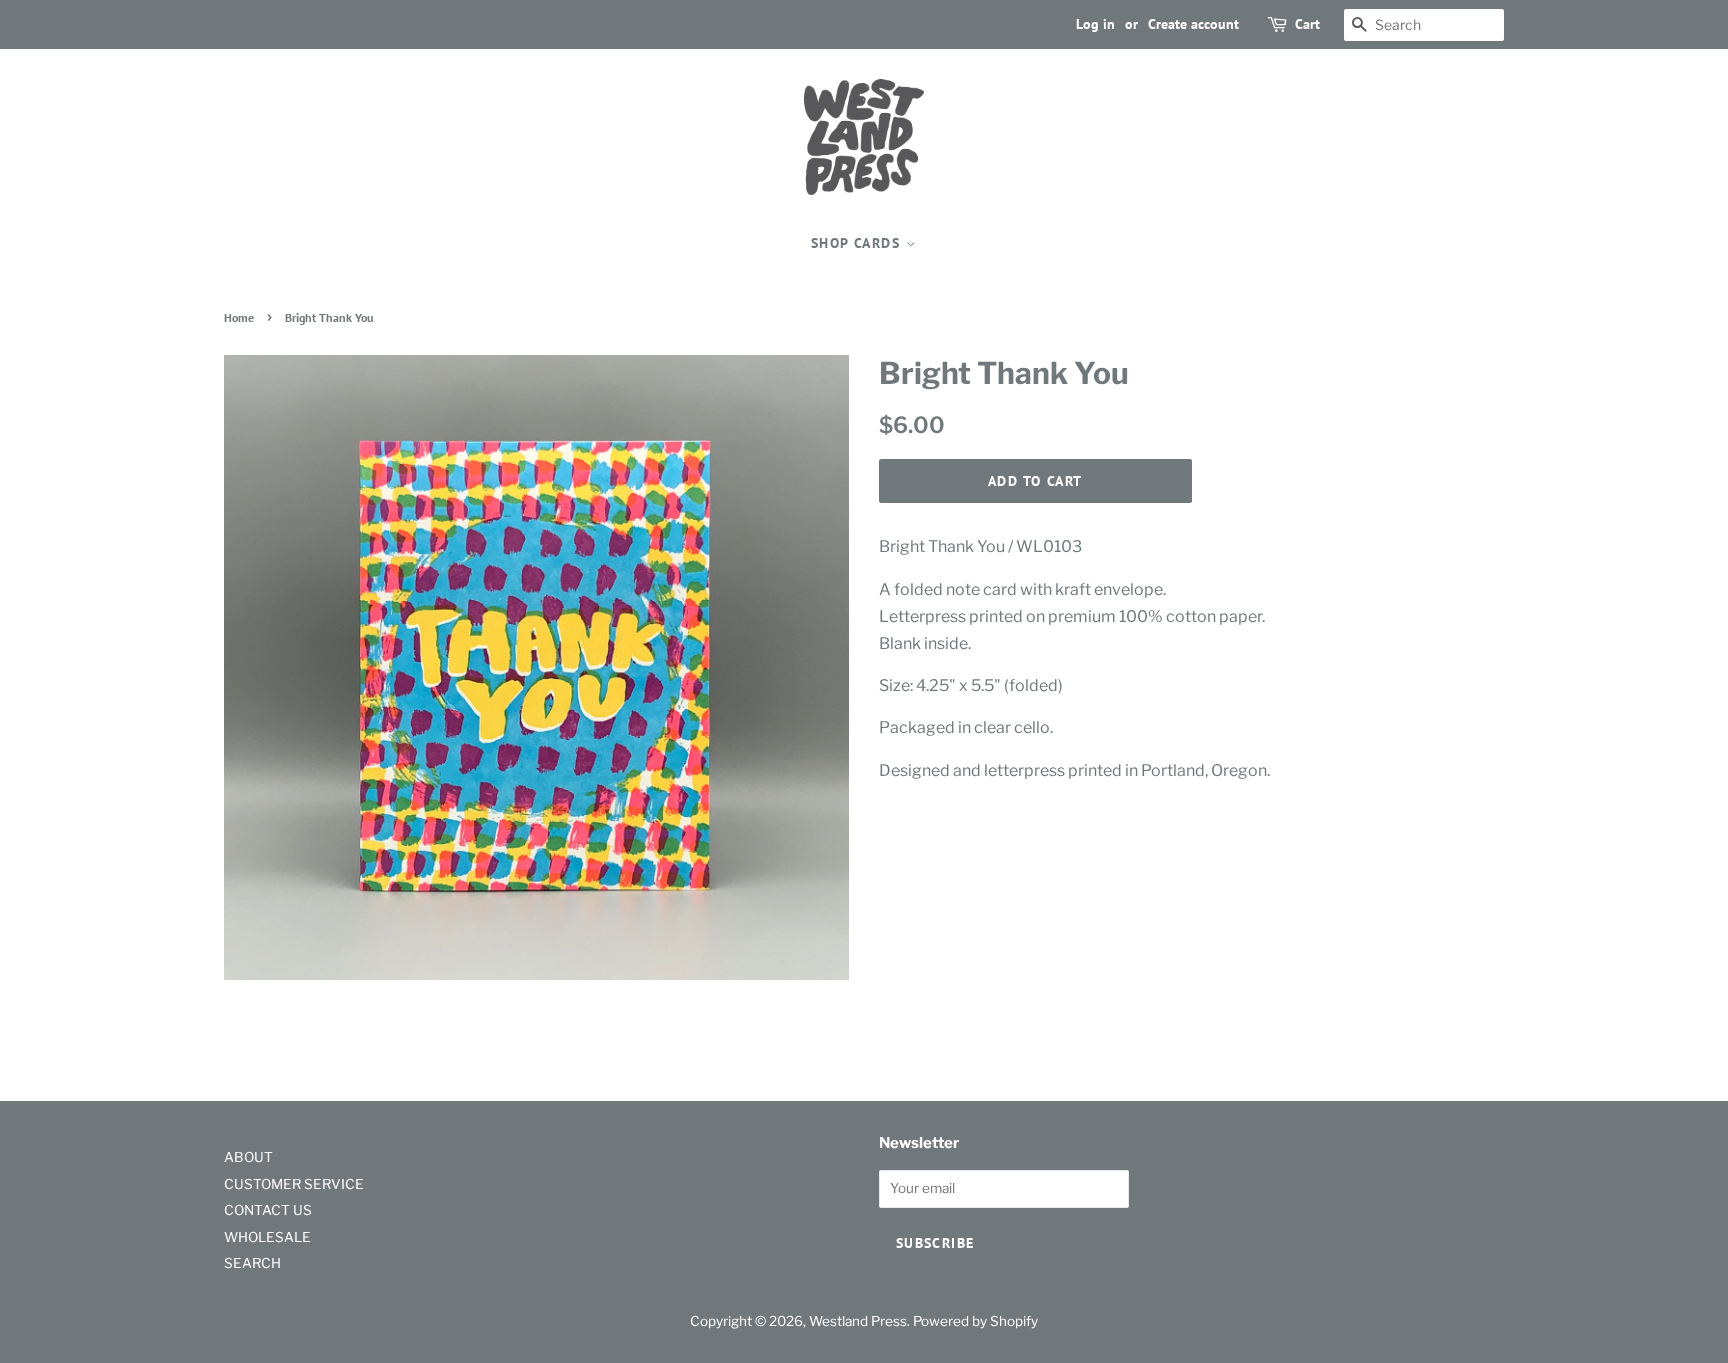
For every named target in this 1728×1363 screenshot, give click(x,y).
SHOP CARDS (858, 243)
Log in (1095, 24)
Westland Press (858, 1321)
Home (239, 317)
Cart (1307, 24)
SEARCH (252, 1263)
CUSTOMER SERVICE (294, 1184)
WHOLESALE (267, 1237)
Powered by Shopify (975, 1321)
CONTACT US (268, 1210)
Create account (1193, 24)
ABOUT (248, 1157)
